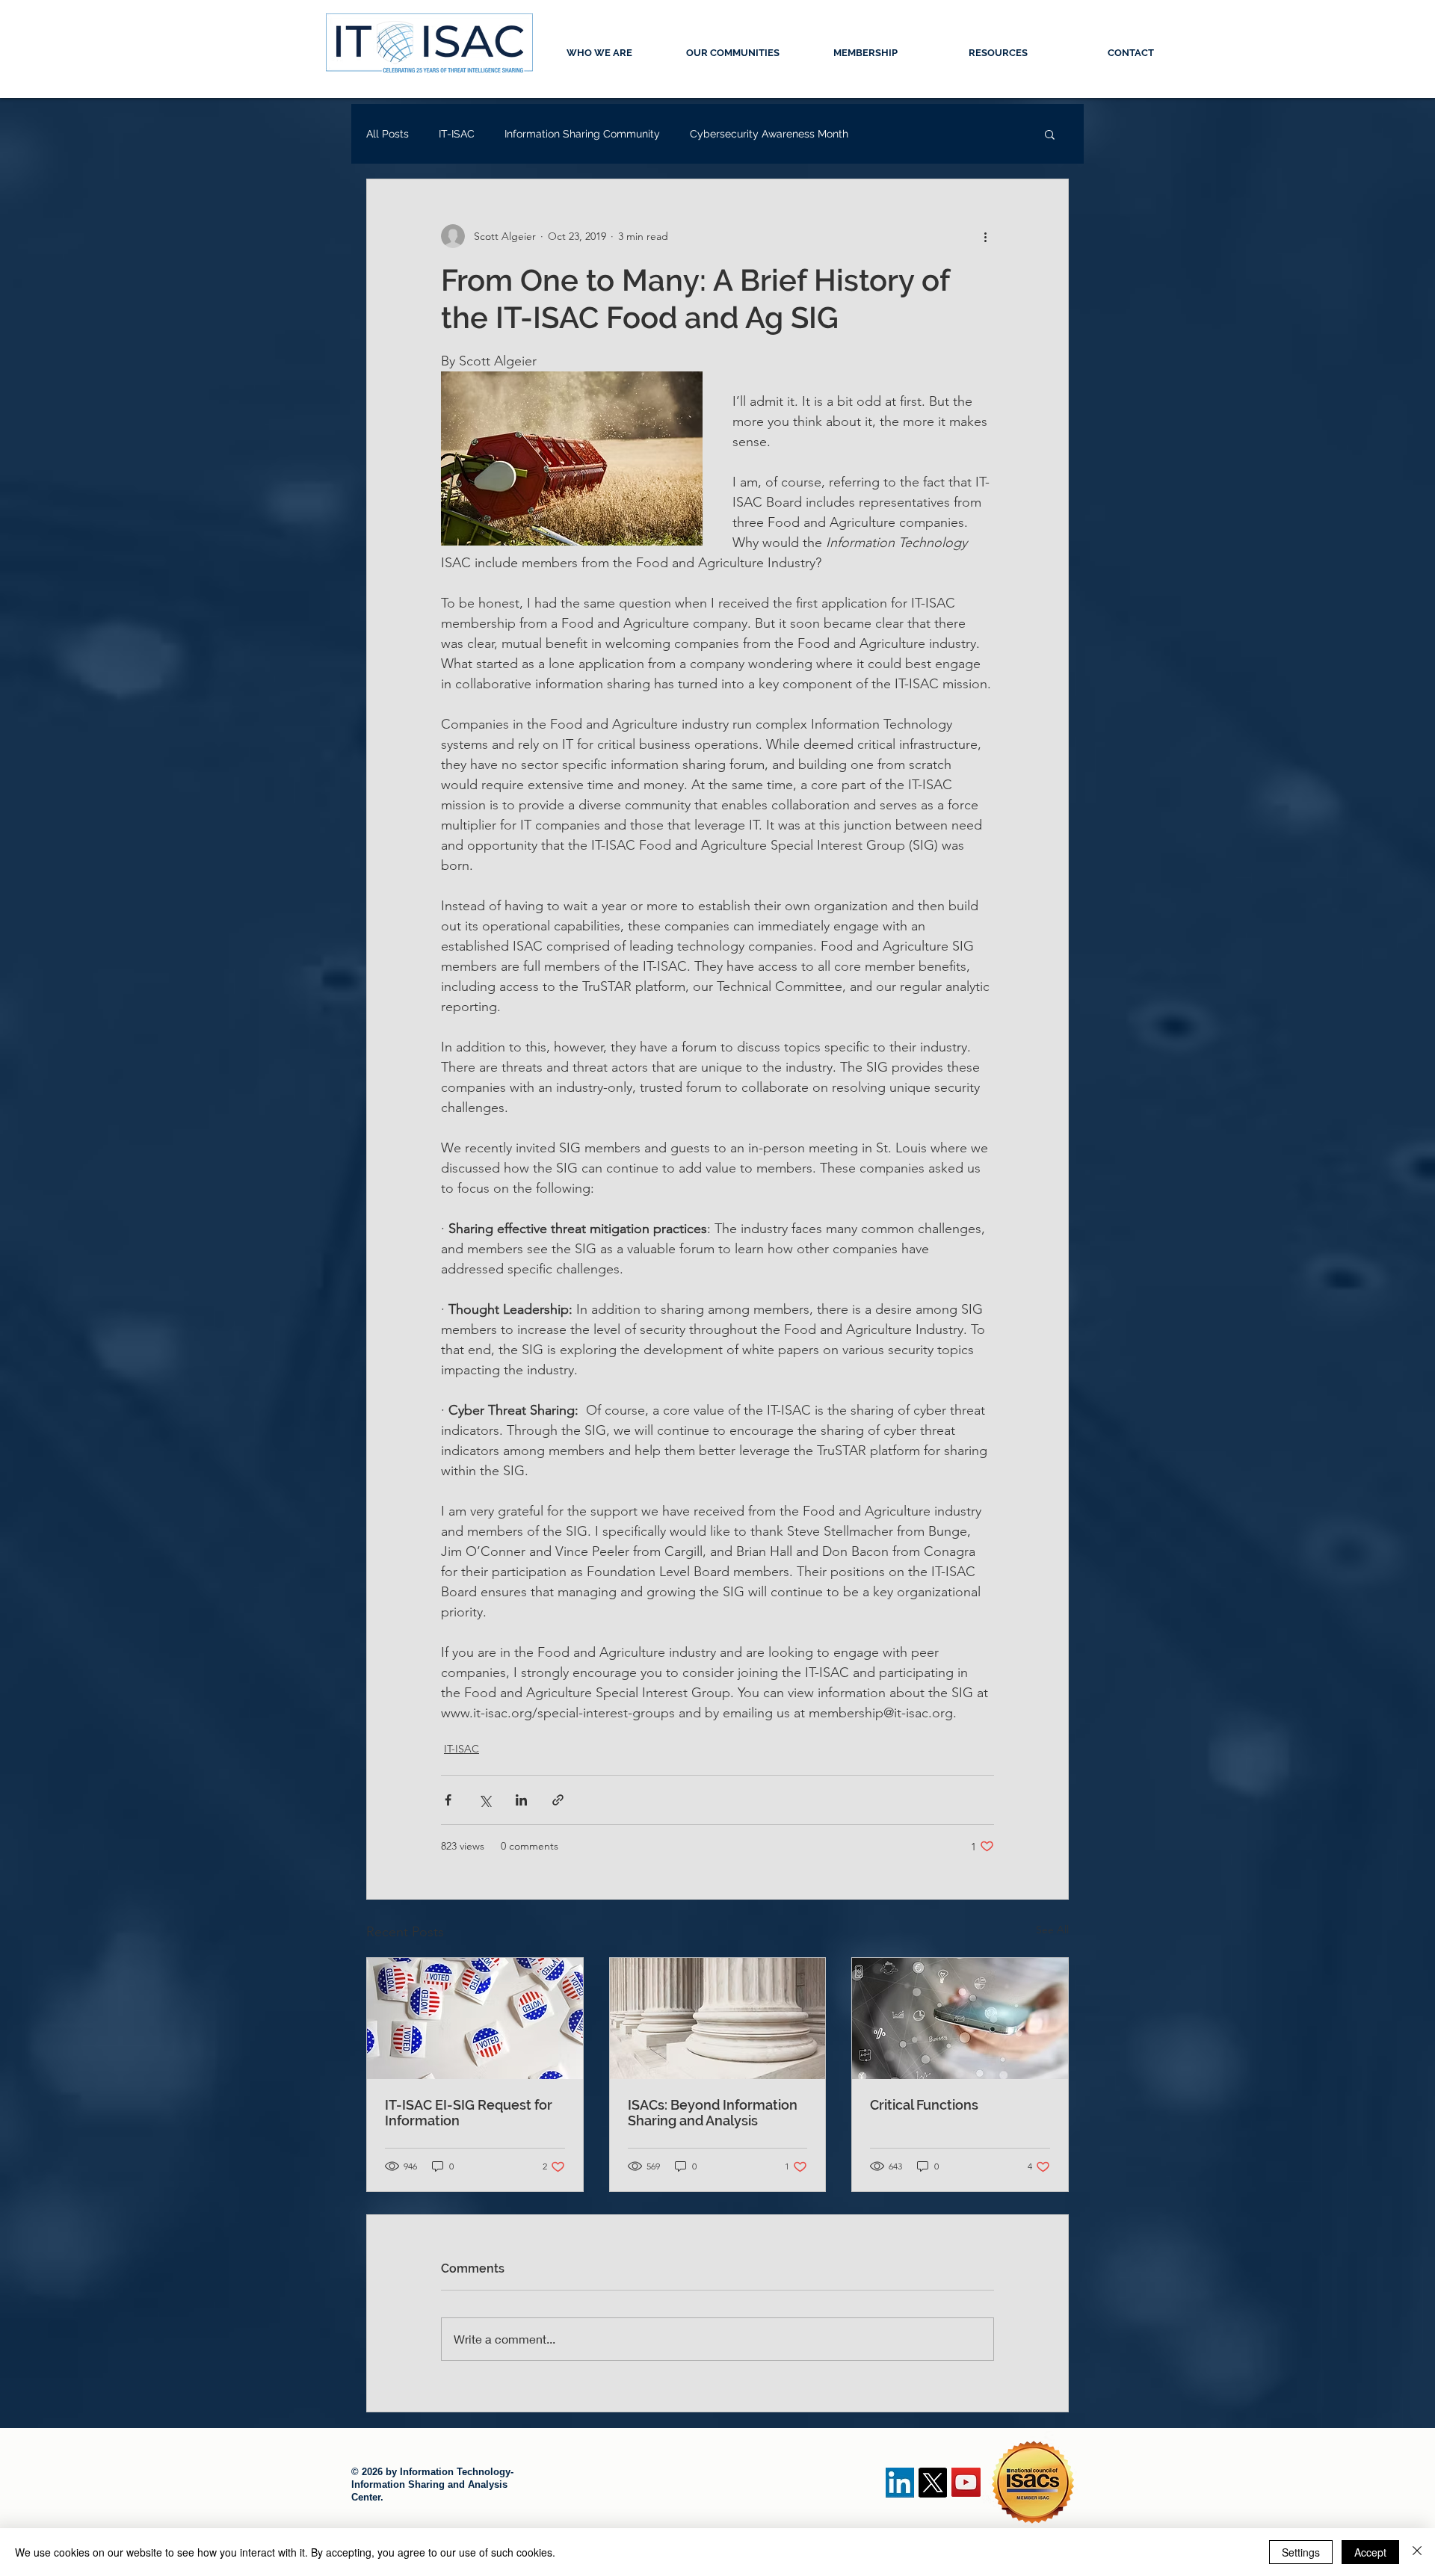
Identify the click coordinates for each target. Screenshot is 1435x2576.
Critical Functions (924, 2105)
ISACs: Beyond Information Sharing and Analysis (713, 2113)
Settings (1301, 2552)
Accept (1370, 2552)
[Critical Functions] (960, 2019)
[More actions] (985, 236)
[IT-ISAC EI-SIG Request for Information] (475, 2019)
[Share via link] (558, 1800)
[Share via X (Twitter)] (485, 1800)
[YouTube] (966, 2482)
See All (1052, 1930)
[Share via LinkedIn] (521, 1800)
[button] (1050, 134)
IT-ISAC (457, 134)
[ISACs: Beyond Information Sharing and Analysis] (718, 2019)
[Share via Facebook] (448, 1800)
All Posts (388, 134)
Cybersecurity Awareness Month (769, 134)
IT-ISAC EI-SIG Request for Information (469, 2113)
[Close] (1417, 2552)
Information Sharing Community (582, 134)
